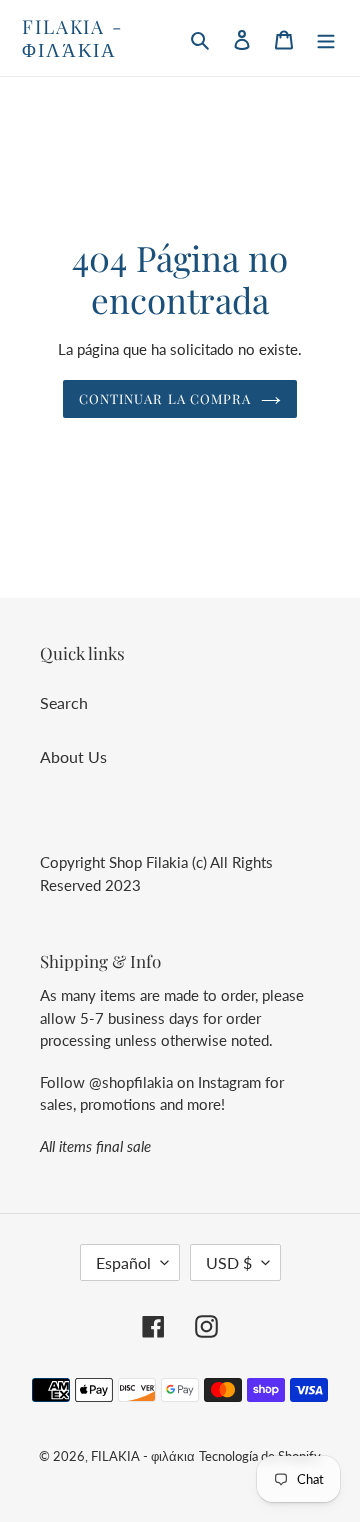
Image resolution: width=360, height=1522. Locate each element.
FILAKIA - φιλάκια (72, 38)
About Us (73, 756)
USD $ (229, 1262)
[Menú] (326, 38)
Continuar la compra (165, 398)
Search (64, 702)
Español (123, 1262)
